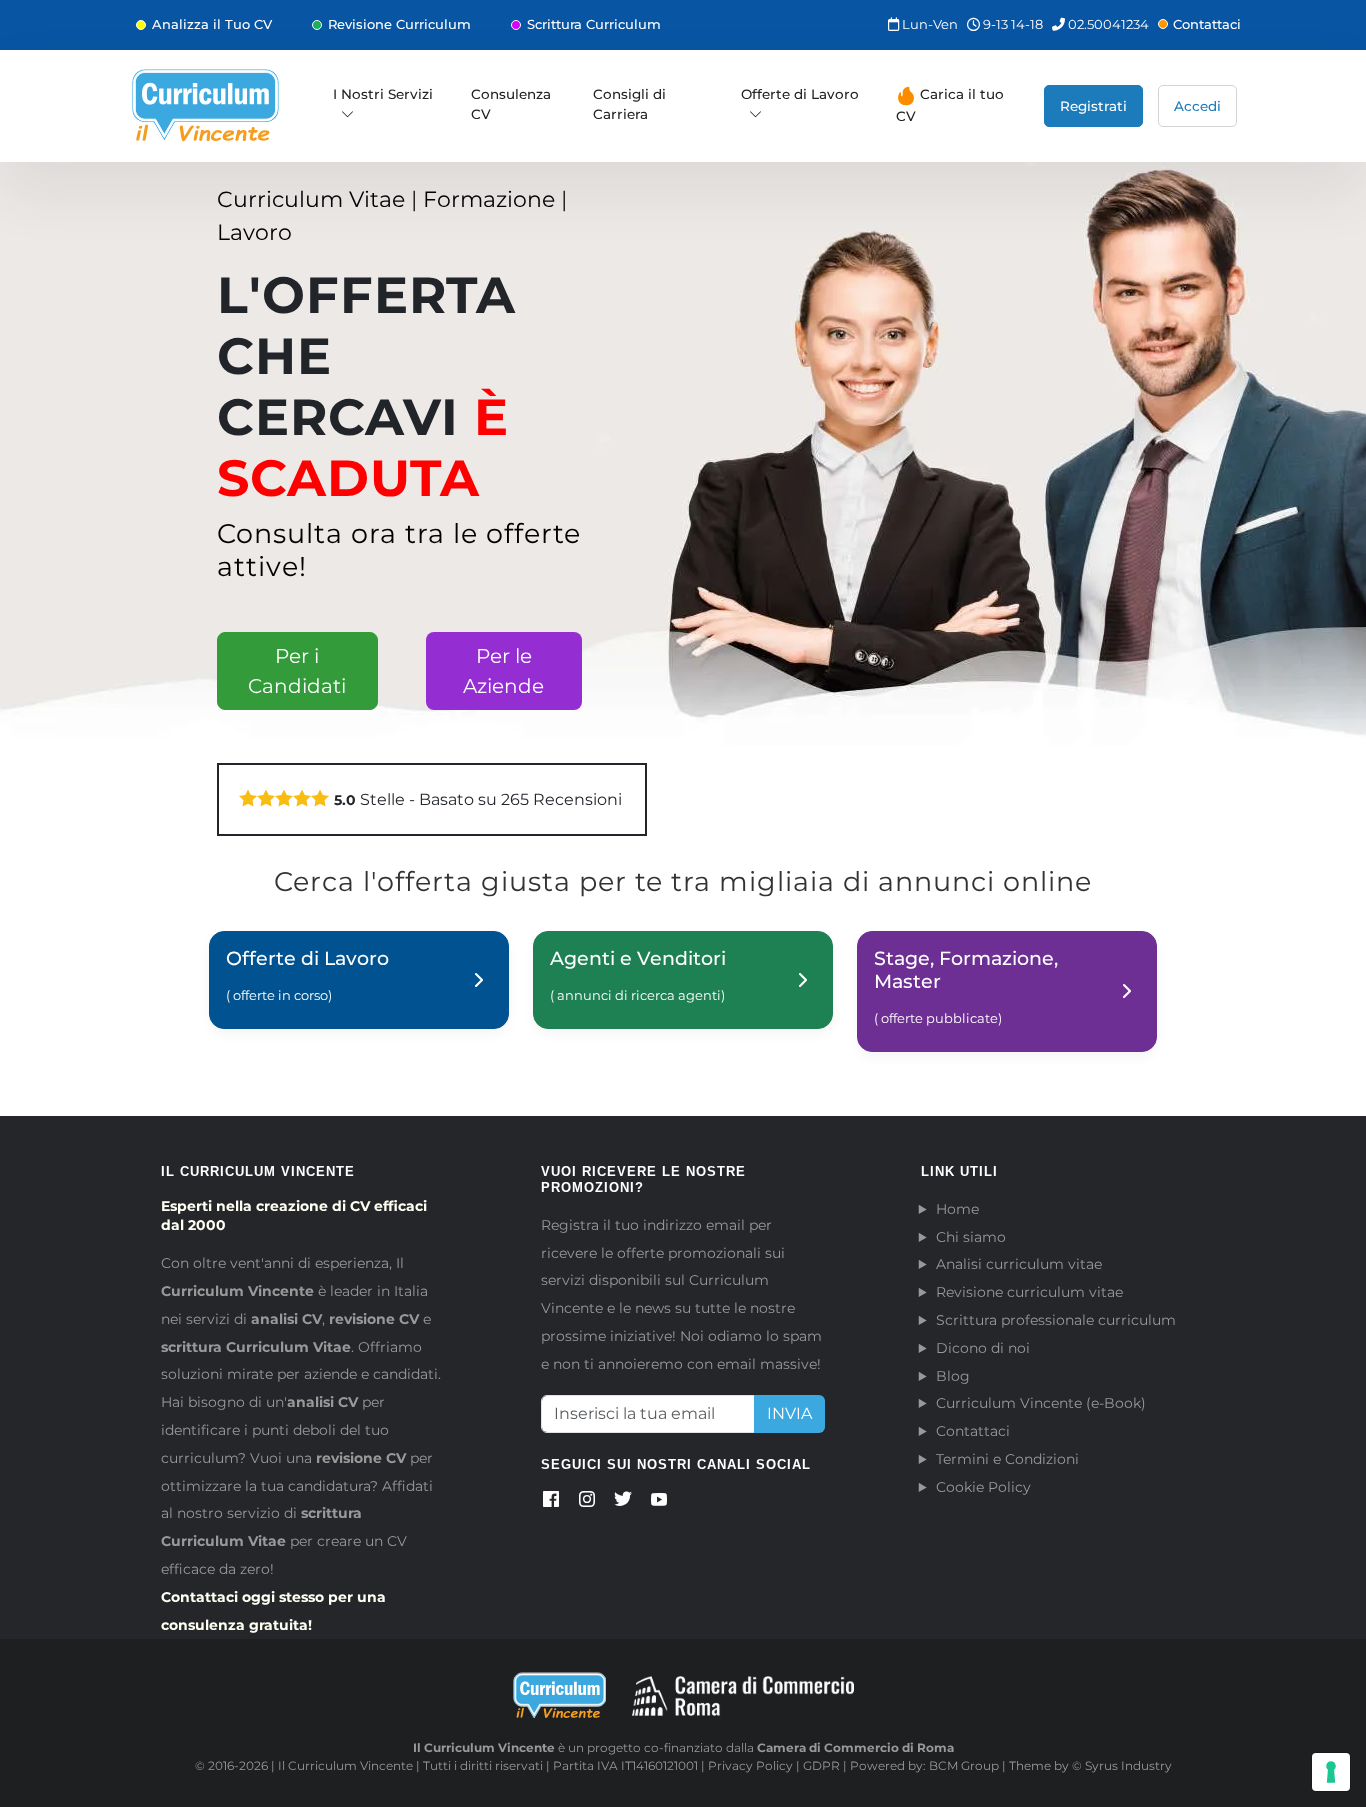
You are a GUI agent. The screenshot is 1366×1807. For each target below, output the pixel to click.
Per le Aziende (503, 671)
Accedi (1197, 106)
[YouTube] (659, 1503)
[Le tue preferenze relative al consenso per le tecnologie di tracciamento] (1331, 1772)
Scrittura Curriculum (594, 24)
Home (957, 1209)
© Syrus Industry (1122, 1765)
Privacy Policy (750, 1765)
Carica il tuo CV (950, 105)
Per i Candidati (297, 671)
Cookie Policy (983, 1487)
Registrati (1093, 106)
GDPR (821, 1765)
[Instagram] (587, 1503)
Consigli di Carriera (629, 104)
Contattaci (1207, 24)
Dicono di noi (983, 1348)
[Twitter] (623, 1503)
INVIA (789, 1413)
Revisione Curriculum (399, 24)
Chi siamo (971, 1237)
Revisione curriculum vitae (1029, 1292)
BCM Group (964, 1765)
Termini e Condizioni (1007, 1459)
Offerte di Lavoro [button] (800, 94)
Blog (953, 1376)
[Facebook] (551, 1503)
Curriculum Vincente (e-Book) (1041, 1403)
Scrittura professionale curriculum (1056, 1320)
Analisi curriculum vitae (1019, 1264)
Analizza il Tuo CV (212, 24)
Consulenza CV (511, 104)
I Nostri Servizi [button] (383, 94)
